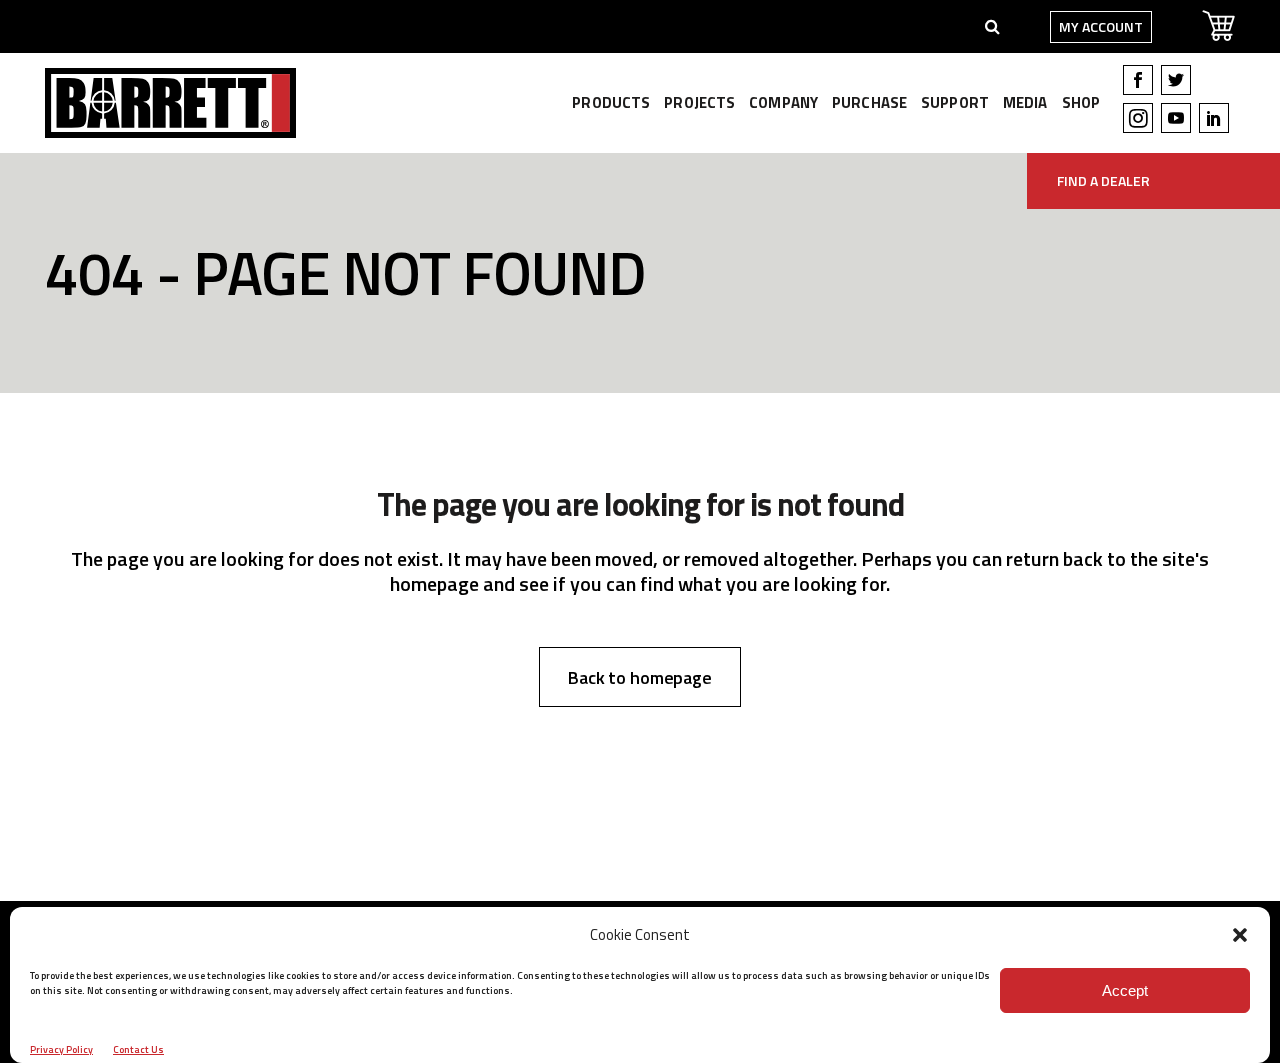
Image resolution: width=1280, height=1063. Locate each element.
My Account (1101, 26)
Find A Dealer (1103, 180)
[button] (1240, 935)
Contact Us (138, 1049)
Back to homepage (640, 677)
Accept (1125, 990)
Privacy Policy (61, 1049)
